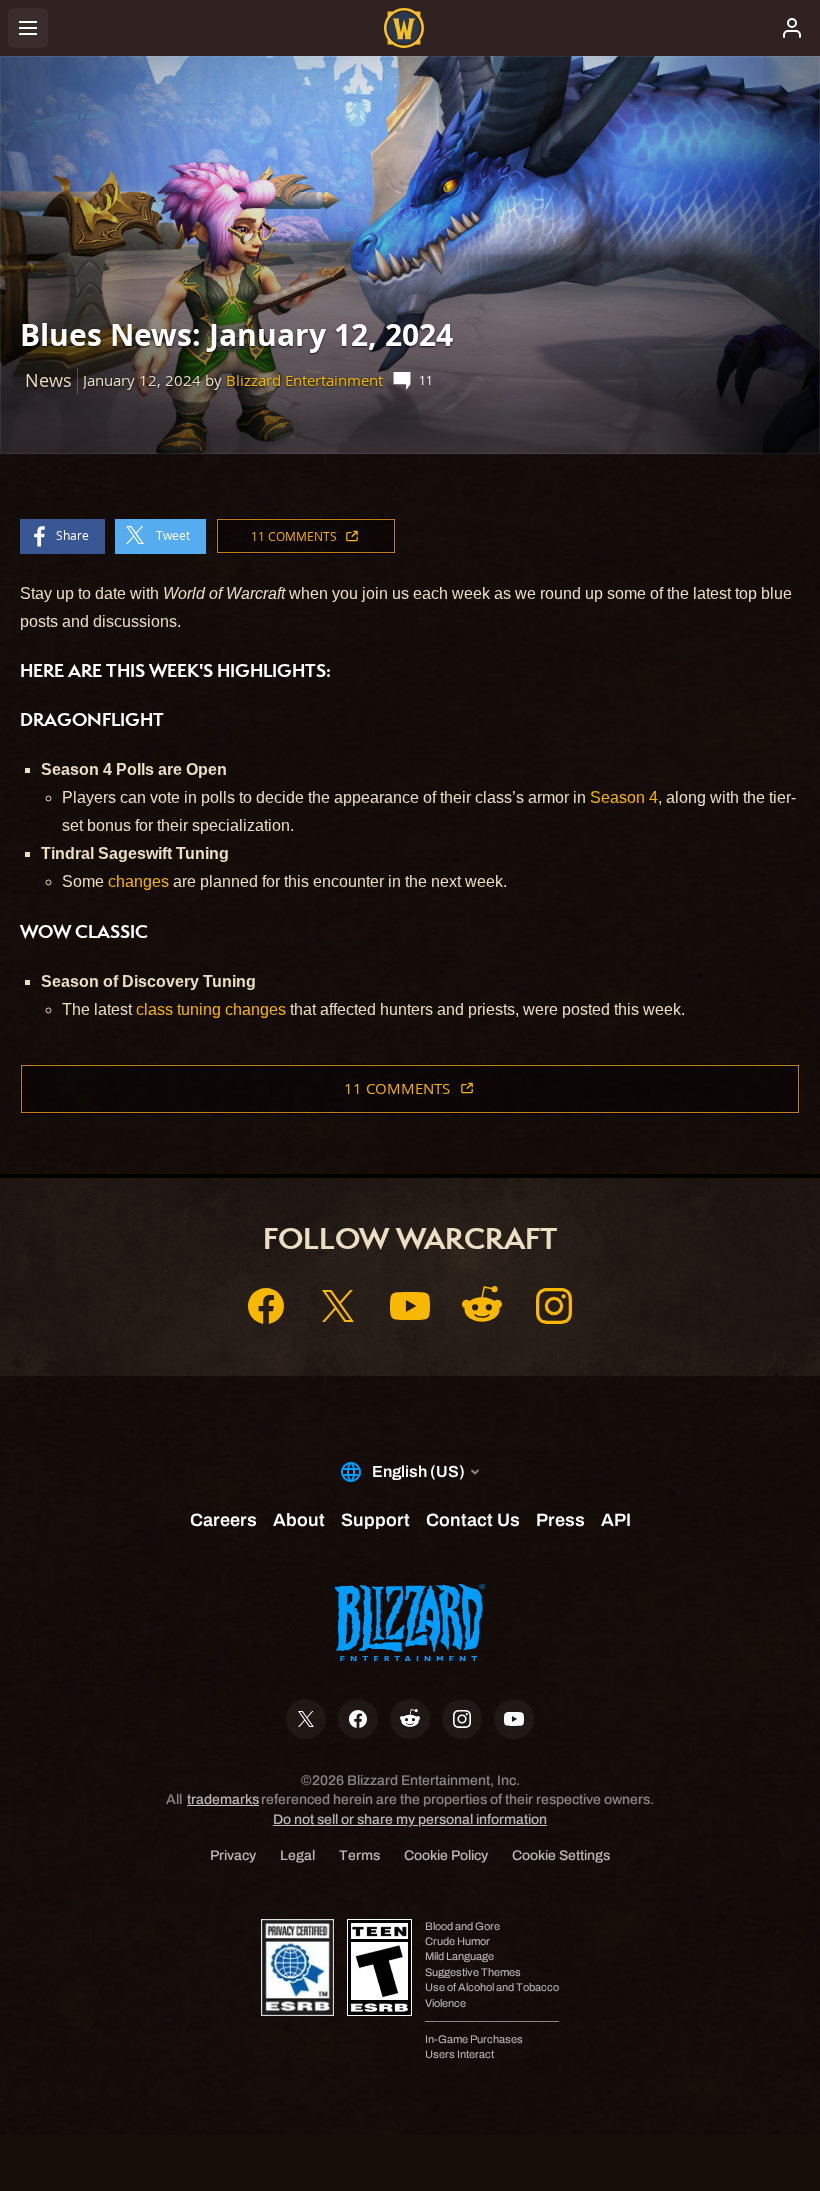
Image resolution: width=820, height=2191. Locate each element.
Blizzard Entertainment (304, 380)
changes (138, 881)
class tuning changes (211, 1009)
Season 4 (624, 797)
